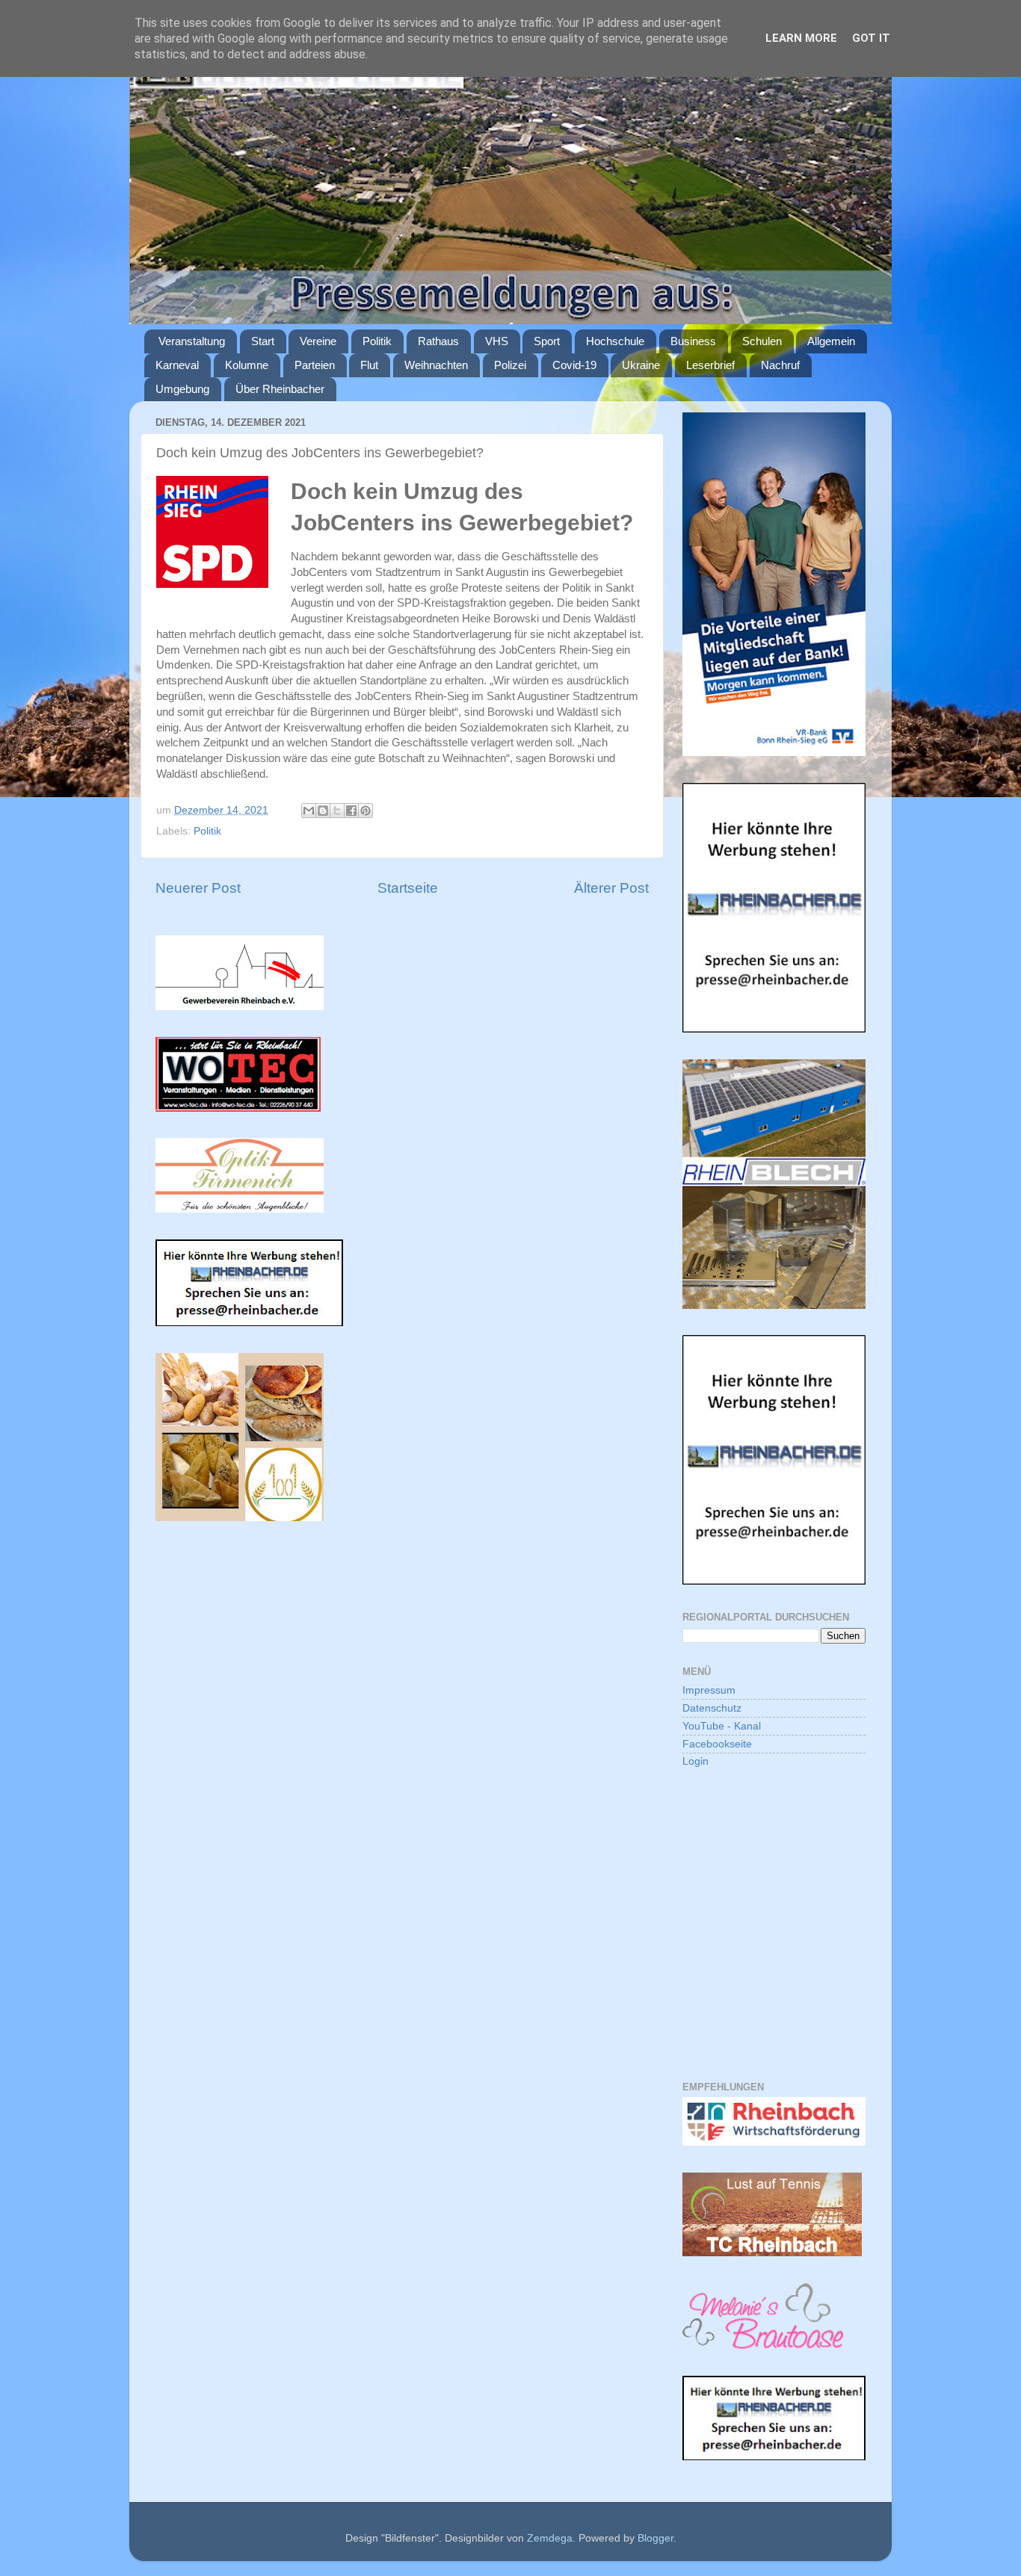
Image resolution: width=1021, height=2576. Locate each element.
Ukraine (641, 365)
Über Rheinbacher (280, 389)
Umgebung (182, 389)
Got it (871, 38)
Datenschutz (712, 1708)
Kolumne (247, 365)
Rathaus (438, 341)
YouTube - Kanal (722, 1726)
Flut (369, 365)
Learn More (801, 38)
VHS (497, 341)
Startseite (408, 888)
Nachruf (780, 365)
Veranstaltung (192, 341)
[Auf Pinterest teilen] (365, 811)
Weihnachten (436, 365)
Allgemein (831, 341)
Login (695, 1761)
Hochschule (615, 341)
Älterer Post (611, 888)
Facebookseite (717, 1744)
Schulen (762, 341)
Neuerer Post (198, 888)
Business (693, 341)
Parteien (315, 365)
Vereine (318, 341)
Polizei (510, 365)
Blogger (656, 2538)
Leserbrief (710, 365)
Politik (377, 341)
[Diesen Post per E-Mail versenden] (309, 811)
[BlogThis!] (323, 811)
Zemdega (550, 2538)
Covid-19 (574, 365)
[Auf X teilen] (337, 811)
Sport (547, 341)
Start (263, 341)
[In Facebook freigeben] (351, 811)
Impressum (709, 1690)
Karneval (177, 365)
